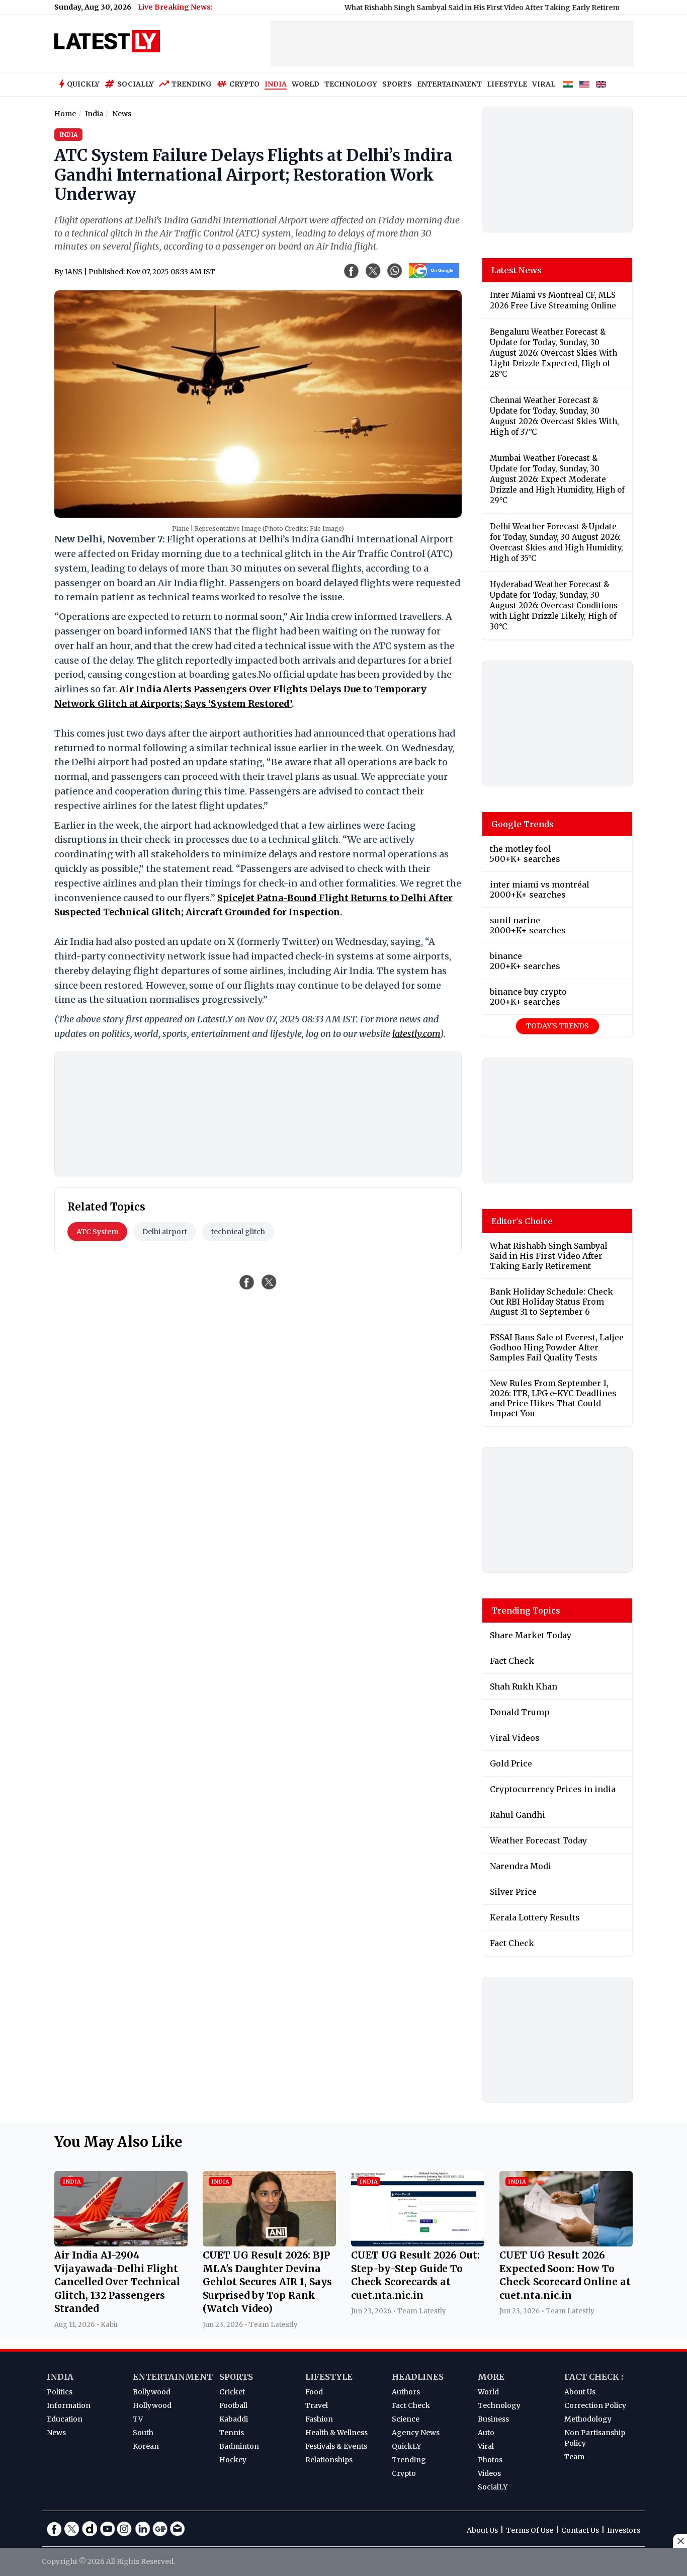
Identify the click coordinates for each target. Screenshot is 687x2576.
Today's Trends (557, 1026)
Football (233, 2405)
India (60, 2377)
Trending (192, 84)
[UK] (601, 85)
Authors (406, 2392)
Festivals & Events (336, 2446)
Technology (499, 2405)
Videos (489, 2473)
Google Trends (523, 824)
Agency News (416, 2433)
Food (314, 2392)
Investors (624, 2530)
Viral (486, 2446)
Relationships (329, 2460)
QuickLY (406, 2446)
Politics (60, 2392)
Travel (317, 2405)
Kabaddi (234, 2419)
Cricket (232, 2392)
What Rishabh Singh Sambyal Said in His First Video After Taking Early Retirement (440, 8)
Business (493, 2419)
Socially (136, 84)
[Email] (178, 2529)
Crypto (244, 84)
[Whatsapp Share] (395, 271)
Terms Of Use (530, 2530)
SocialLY (493, 2487)
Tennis (232, 2433)
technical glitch (238, 1232)
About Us (580, 2392)
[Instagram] (125, 2529)
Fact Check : (594, 2377)
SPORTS (397, 84)
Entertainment (173, 2377)
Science (406, 2419)
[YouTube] (107, 2529)
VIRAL (544, 84)
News (56, 2433)
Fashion (319, 2419)
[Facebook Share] (352, 271)
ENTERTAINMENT (449, 84)
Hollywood (152, 2405)
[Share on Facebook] (247, 1282)
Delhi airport (165, 1232)
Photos (490, 2460)
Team (574, 2457)
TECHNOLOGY (351, 84)
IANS (74, 272)
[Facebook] (54, 2529)
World (488, 2392)
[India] (568, 85)
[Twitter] (72, 2529)
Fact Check (411, 2405)
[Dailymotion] (90, 2529)
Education (65, 2419)
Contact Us (580, 2530)
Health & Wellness (336, 2433)
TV (138, 2419)
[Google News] (160, 2529)
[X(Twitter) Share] (373, 271)
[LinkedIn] (142, 2529)
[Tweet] (269, 1282)
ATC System (97, 1232)
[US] (584, 85)
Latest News (517, 270)
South (143, 2433)
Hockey (233, 2460)
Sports (236, 2377)
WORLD (306, 84)
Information (69, 2405)
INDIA (276, 84)
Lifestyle (329, 2377)
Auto (486, 2433)
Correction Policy (595, 2405)
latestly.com (416, 1034)
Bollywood (152, 2392)
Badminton (239, 2446)
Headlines (418, 2377)
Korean (146, 2446)
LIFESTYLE (507, 84)
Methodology (588, 2419)
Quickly (83, 84)
